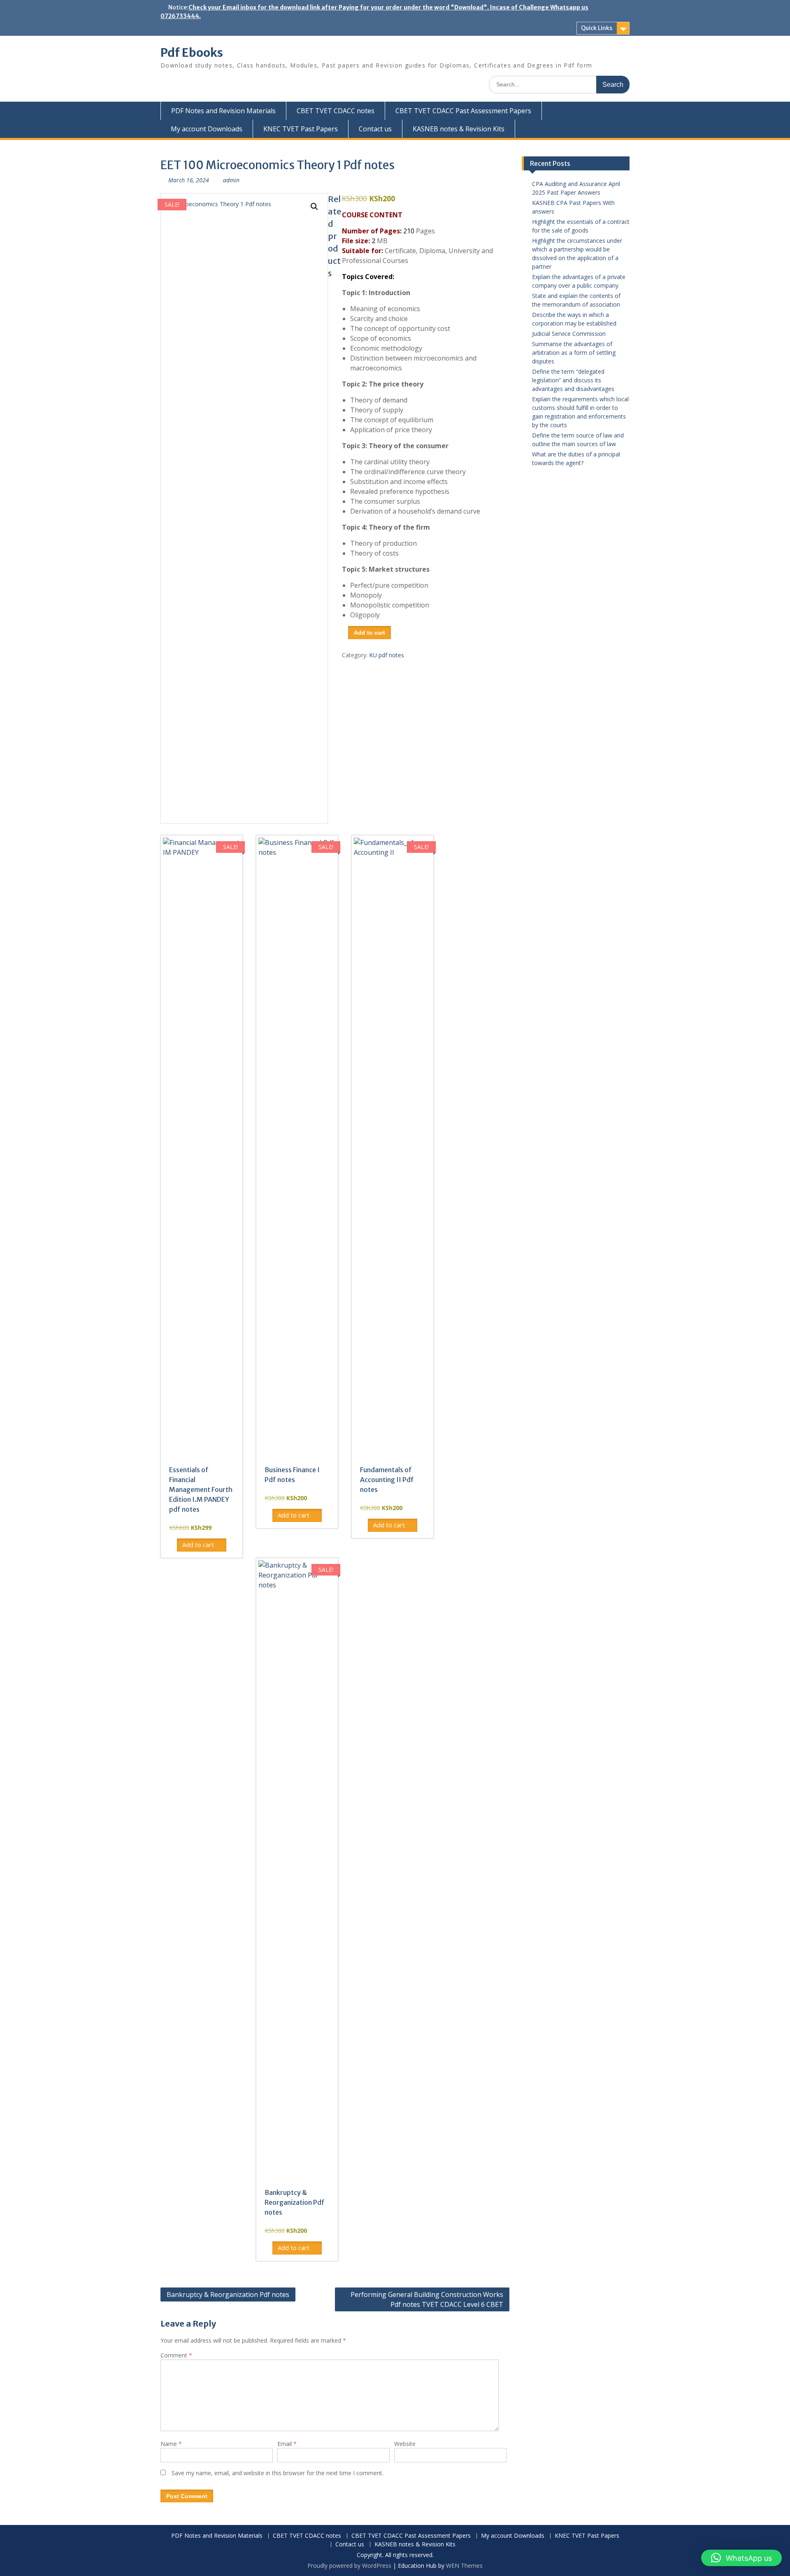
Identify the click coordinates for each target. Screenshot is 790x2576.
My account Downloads (207, 129)
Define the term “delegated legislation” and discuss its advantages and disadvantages (573, 380)
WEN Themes (464, 2566)
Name (171, 2444)
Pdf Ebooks (192, 53)
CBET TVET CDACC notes (336, 111)
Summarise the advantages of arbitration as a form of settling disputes (574, 353)
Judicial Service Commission (569, 334)
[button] (314, 207)
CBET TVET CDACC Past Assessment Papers (463, 111)
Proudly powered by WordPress (349, 2566)
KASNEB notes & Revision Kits (459, 129)
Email (287, 2444)
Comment (176, 2355)
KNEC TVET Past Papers (301, 129)
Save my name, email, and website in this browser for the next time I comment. (278, 2473)
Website (405, 2444)
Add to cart (369, 633)
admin (231, 180)
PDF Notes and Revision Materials (223, 111)
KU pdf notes (387, 655)
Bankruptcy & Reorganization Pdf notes (228, 2294)
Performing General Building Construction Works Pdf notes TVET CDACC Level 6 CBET (427, 2299)
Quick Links (597, 28)
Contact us (375, 129)
